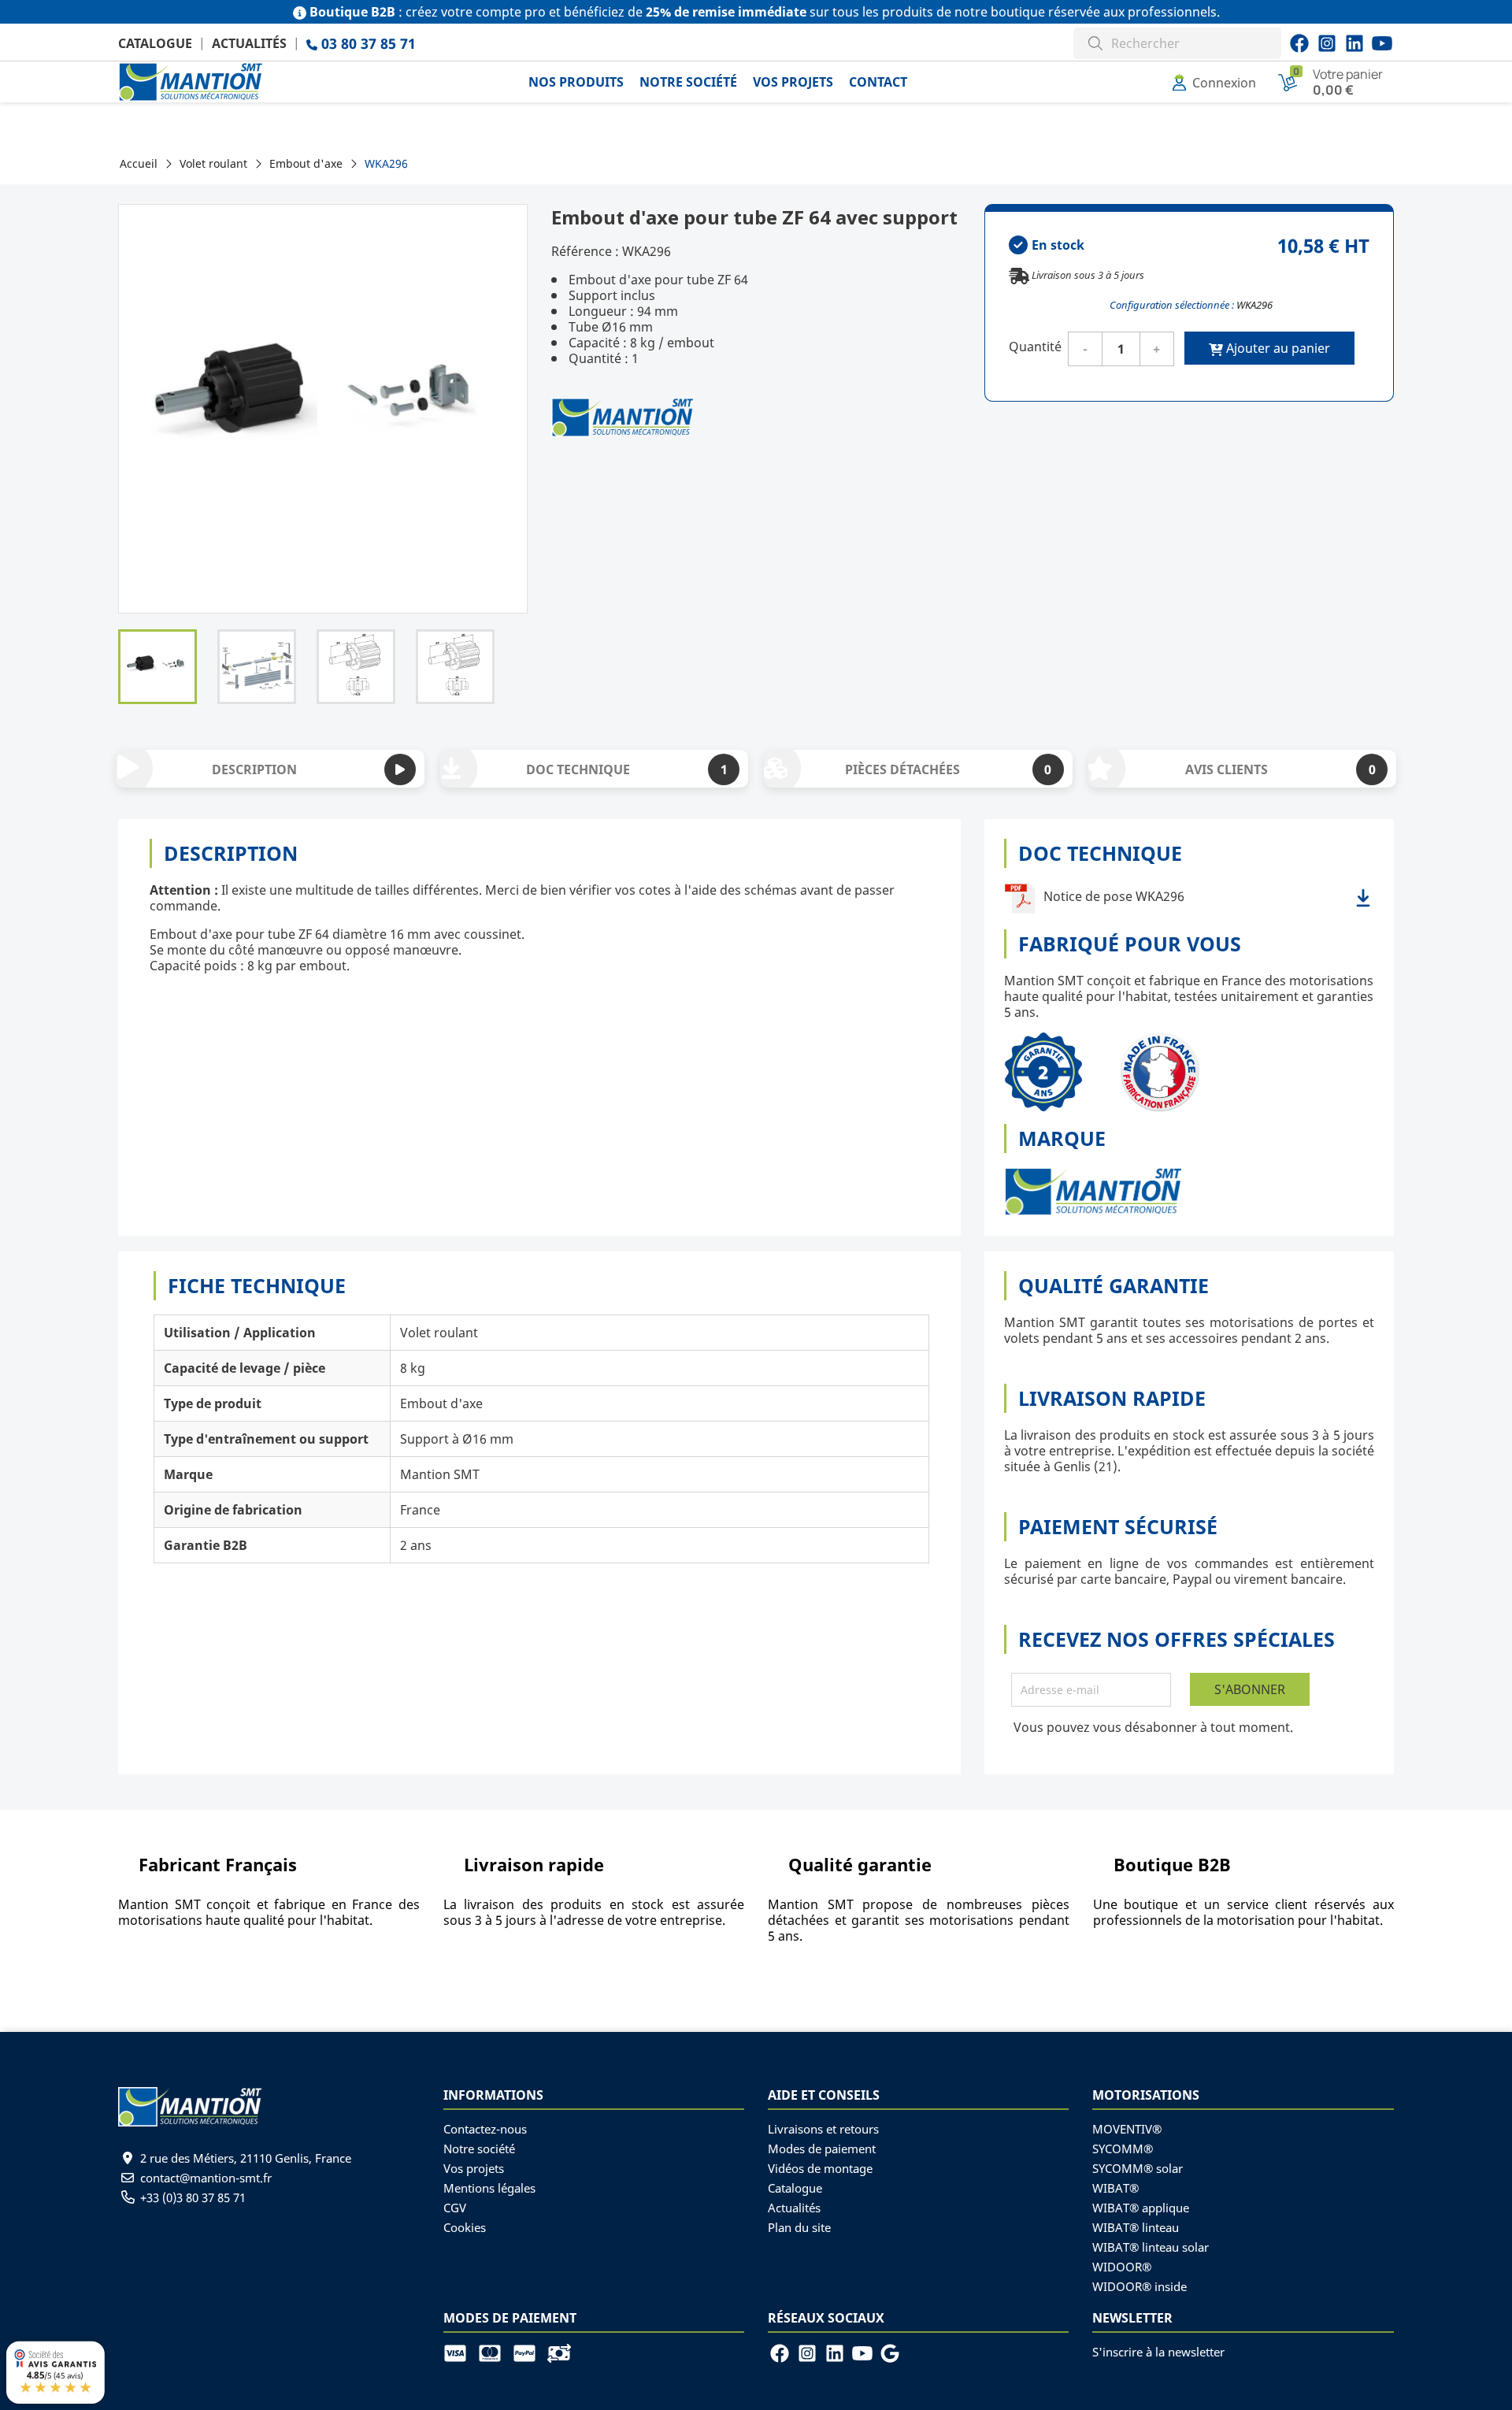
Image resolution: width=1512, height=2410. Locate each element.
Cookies (465, 2227)
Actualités (249, 43)
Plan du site (799, 2227)
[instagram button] (1382, 43)
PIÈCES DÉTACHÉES (948, 769)
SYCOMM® (1123, 2149)
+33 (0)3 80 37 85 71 (193, 2197)
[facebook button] (1299, 43)
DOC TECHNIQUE (626, 769)
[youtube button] (1327, 43)
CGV (455, 2208)
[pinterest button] (1354, 43)
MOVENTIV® (1127, 2129)
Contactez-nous (485, 2129)
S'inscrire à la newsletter (1158, 2352)
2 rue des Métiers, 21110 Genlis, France (246, 2158)
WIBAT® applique (1141, 2208)
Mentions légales (489, 2188)
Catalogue (155, 43)
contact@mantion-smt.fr (206, 2178)
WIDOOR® (1122, 2267)
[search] (1095, 41)
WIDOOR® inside (1140, 2286)
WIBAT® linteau (1136, 2227)
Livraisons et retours (823, 2129)
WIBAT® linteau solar (1151, 2247)
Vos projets (474, 2168)
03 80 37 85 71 (367, 43)
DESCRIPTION (254, 769)
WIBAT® (1115, 2188)
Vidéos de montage (820, 2168)
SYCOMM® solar (1138, 2168)
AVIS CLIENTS (1280, 769)
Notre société (479, 2149)
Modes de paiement (822, 2149)
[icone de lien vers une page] (461, 2352)
